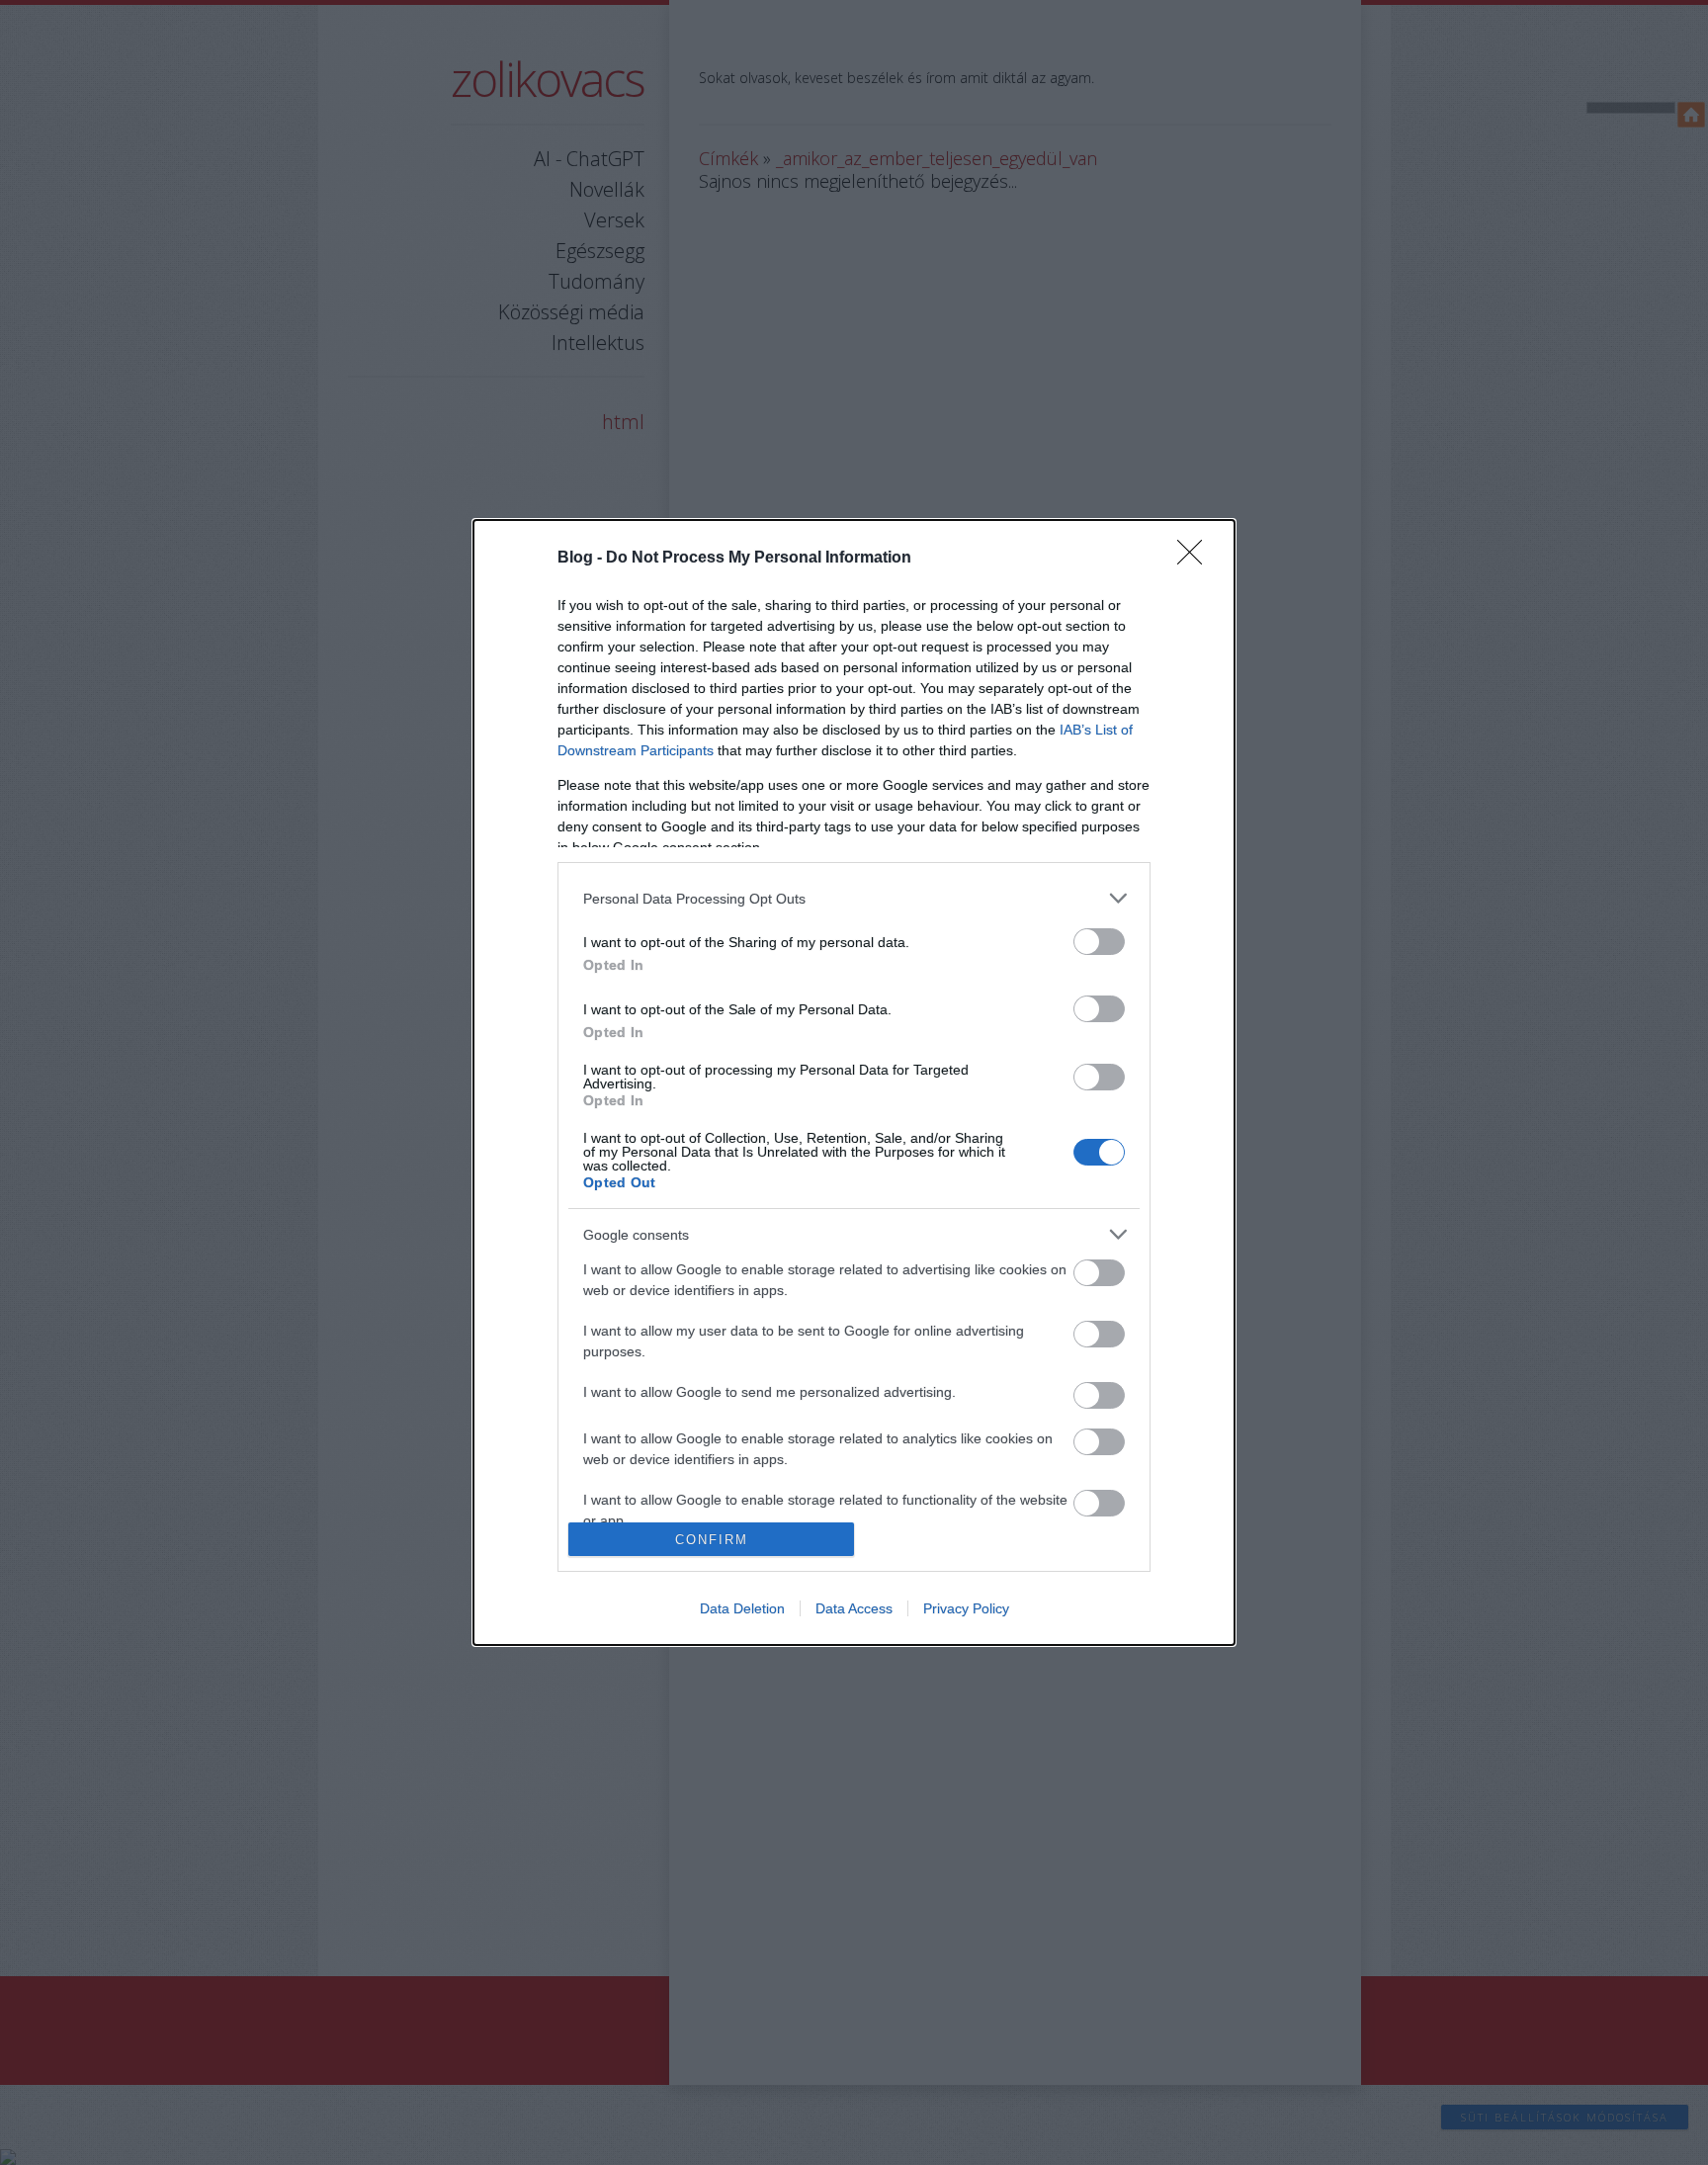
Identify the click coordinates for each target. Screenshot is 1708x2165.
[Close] (1196, 559)
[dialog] (854, 1082)
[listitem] (854, 898)
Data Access (854, 1608)
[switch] (1099, 942)
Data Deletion (742, 1608)
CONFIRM (712, 1540)
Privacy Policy (966, 1608)
